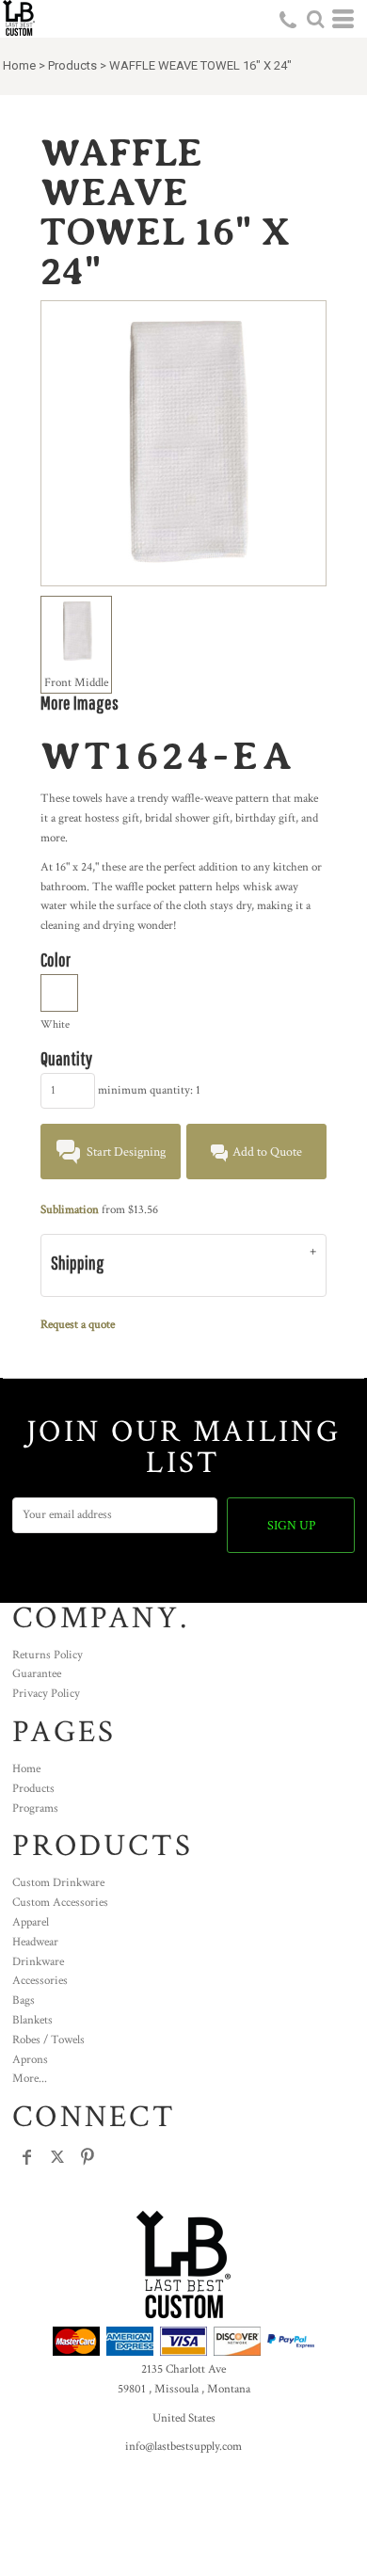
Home (19, 65)
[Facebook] (27, 2157)
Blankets (32, 2020)
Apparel (31, 1922)
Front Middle (76, 683)
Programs (35, 1808)
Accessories (40, 1981)
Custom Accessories (60, 1903)
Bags (24, 2000)
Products (72, 65)
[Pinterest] (88, 2157)
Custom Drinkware (58, 1883)
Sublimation (70, 1210)
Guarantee (37, 1674)
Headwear (35, 1942)
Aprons (30, 2060)
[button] (315, 19)
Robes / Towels (48, 2040)
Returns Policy (48, 1655)
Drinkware (38, 1962)
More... (30, 2079)
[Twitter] (57, 2157)
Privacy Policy (46, 1694)
